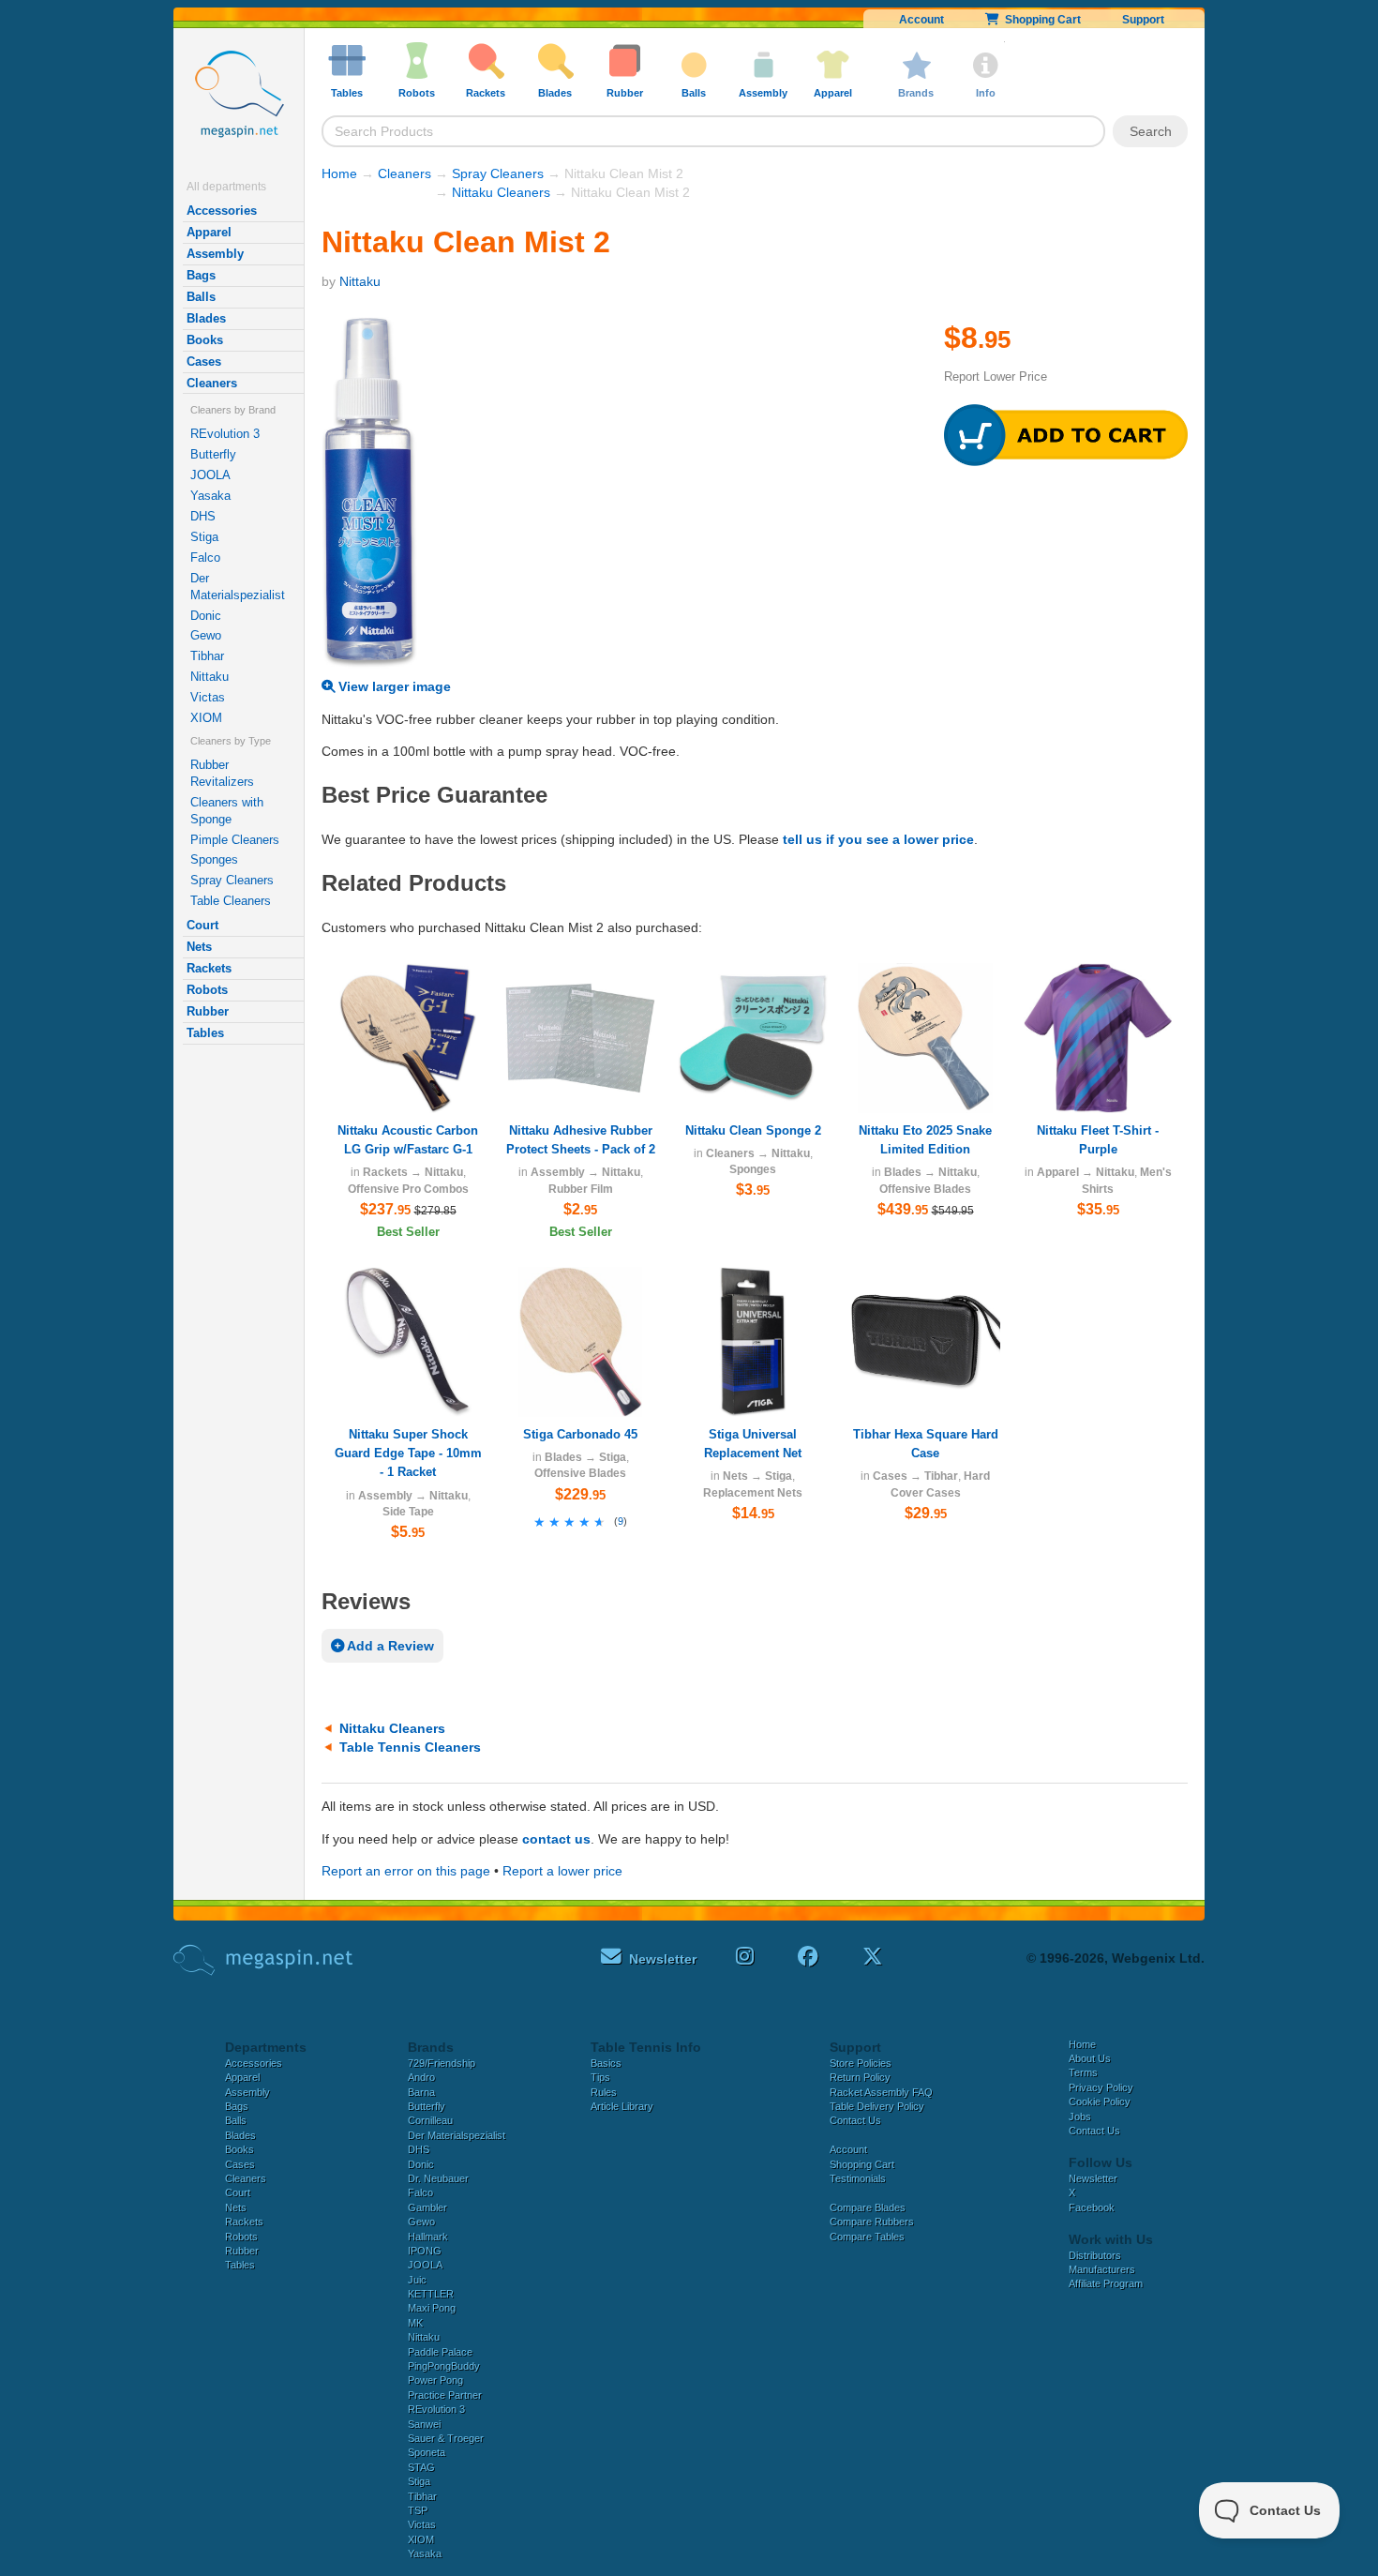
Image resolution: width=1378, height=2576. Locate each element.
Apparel (209, 232)
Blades (206, 318)
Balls (201, 297)
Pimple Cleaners (235, 840)
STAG (421, 2467)
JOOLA (210, 475)
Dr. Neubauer (438, 2178)
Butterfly (213, 454)
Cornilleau (430, 2120)
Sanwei (424, 2424)
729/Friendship (442, 2063)
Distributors (1095, 2255)
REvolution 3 (225, 434)
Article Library (622, 2106)
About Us (1090, 2058)
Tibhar (207, 656)
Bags (201, 275)
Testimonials (858, 2178)
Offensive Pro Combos (408, 1189)
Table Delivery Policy (877, 2106)
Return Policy (860, 2077)
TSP (418, 2510)
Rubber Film (581, 1189)
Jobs (1080, 2117)
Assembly (215, 254)
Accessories (222, 211)
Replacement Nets (753, 1493)
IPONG (425, 2251)
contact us (556, 1839)
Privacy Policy (1101, 2087)
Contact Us (855, 2120)
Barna (421, 2092)
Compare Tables (867, 2237)
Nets (199, 947)
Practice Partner (445, 2395)
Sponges (214, 859)
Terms (1083, 2072)
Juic (417, 2280)
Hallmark (428, 2237)
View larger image (393, 686)
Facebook (1092, 2207)
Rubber (208, 1011)
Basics (606, 2063)
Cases (204, 362)
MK (415, 2323)
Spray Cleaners (232, 880)
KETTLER (431, 2294)
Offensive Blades (925, 1189)
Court (202, 925)
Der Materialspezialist (238, 587)
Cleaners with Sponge (227, 811)
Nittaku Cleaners (501, 192)
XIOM (206, 718)
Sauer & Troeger (446, 2438)
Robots (207, 990)
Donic (206, 616)
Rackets (209, 968)
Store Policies (861, 2063)
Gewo (206, 635)
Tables (205, 1033)
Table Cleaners (231, 901)
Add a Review (389, 1646)
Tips (600, 2077)
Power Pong (435, 2380)
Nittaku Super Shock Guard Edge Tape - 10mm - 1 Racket (408, 1453)
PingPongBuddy (444, 2366)
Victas (208, 697)
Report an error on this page (406, 1871)
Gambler (427, 2207)
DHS (203, 516)
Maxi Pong (432, 2308)
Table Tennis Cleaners (410, 1747)
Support (1143, 20)
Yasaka (210, 496)
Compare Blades (868, 2207)
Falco (205, 557)
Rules (604, 2092)
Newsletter (1093, 2178)
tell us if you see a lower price (878, 839)
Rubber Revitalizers (222, 773)
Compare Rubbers (872, 2222)
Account (921, 20)
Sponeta (427, 2452)
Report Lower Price (996, 377)
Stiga (204, 537)
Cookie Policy (1100, 2101)
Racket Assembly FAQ (881, 2092)
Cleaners (212, 383)
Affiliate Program (1106, 2283)
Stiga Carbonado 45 (580, 1434)
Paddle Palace (440, 2352)
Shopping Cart (1040, 20)
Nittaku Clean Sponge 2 (753, 1130)
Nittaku (210, 677)
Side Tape (408, 1512)
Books (205, 340)
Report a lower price (562, 1871)
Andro (421, 2077)
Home (339, 173)
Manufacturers (1102, 2269)
